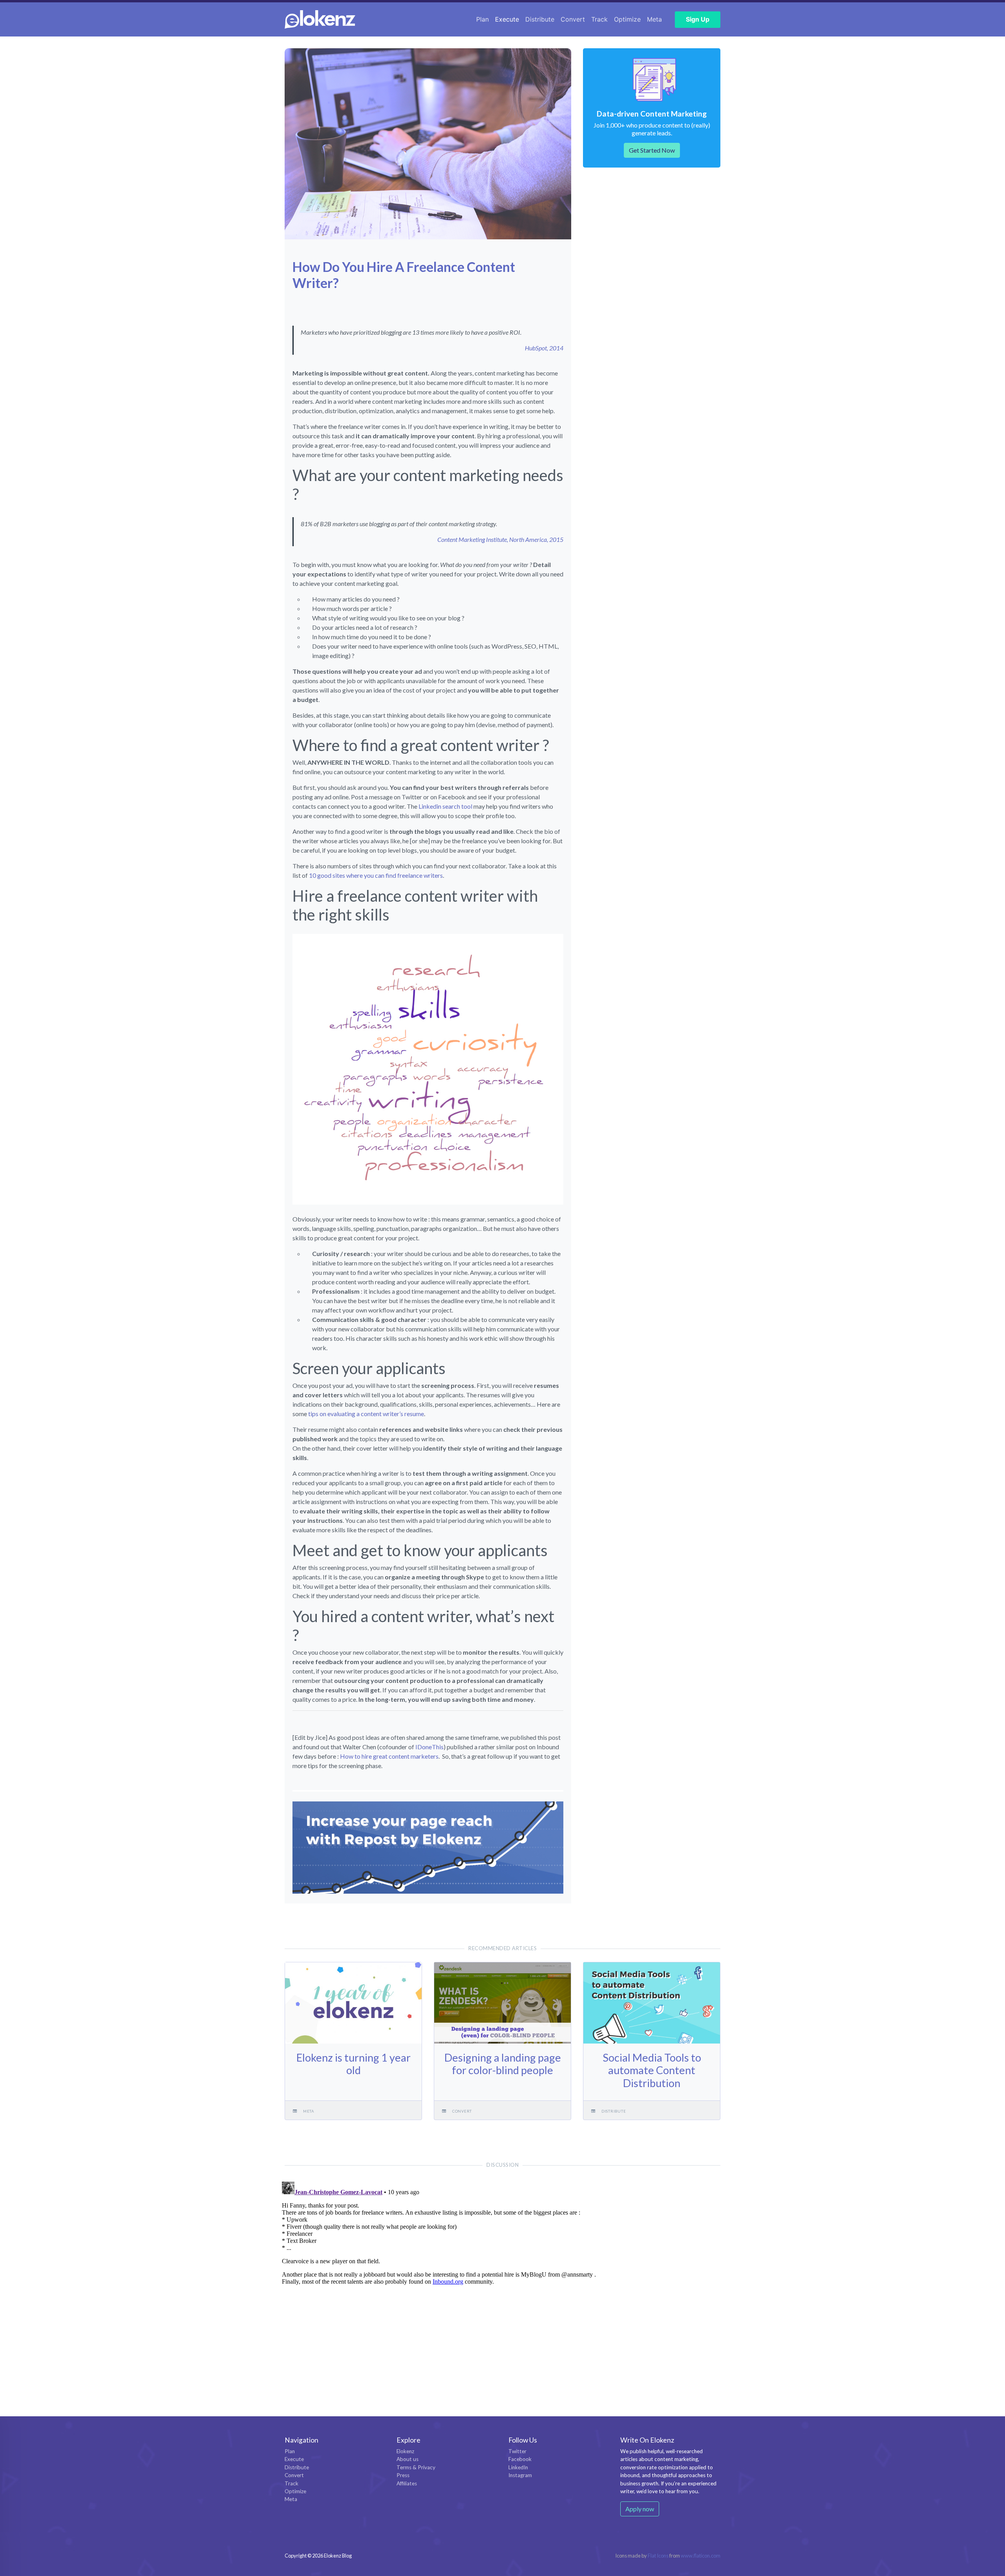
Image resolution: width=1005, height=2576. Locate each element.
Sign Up (698, 19)
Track (599, 19)
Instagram (520, 2475)
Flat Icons (658, 2556)
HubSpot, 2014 (544, 348)
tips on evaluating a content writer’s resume (366, 1414)
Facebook (520, 2459)
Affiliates (407, 2483)
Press (403, 2475)
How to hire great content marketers (389, 1756)
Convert (573, 19)
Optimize (627, 19)
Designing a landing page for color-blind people (503, 2064)
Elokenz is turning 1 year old (354, 2064)
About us (407, 2459)
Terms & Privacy (416, 2467)
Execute (507, 19)
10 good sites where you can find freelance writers (376, 875)
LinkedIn (518, 2467)
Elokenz (405, 2451)
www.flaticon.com (701, 2556)
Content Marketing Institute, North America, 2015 (500, 539)
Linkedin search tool (445, 806)
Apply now (640, 2509)
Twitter (517, 2451)
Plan (482, 19)
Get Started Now (652, 150)
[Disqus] (502, 2277)
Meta (654, 19)
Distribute (540, 19)
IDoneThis (429, 1747)
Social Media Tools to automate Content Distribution (652, 2070)
